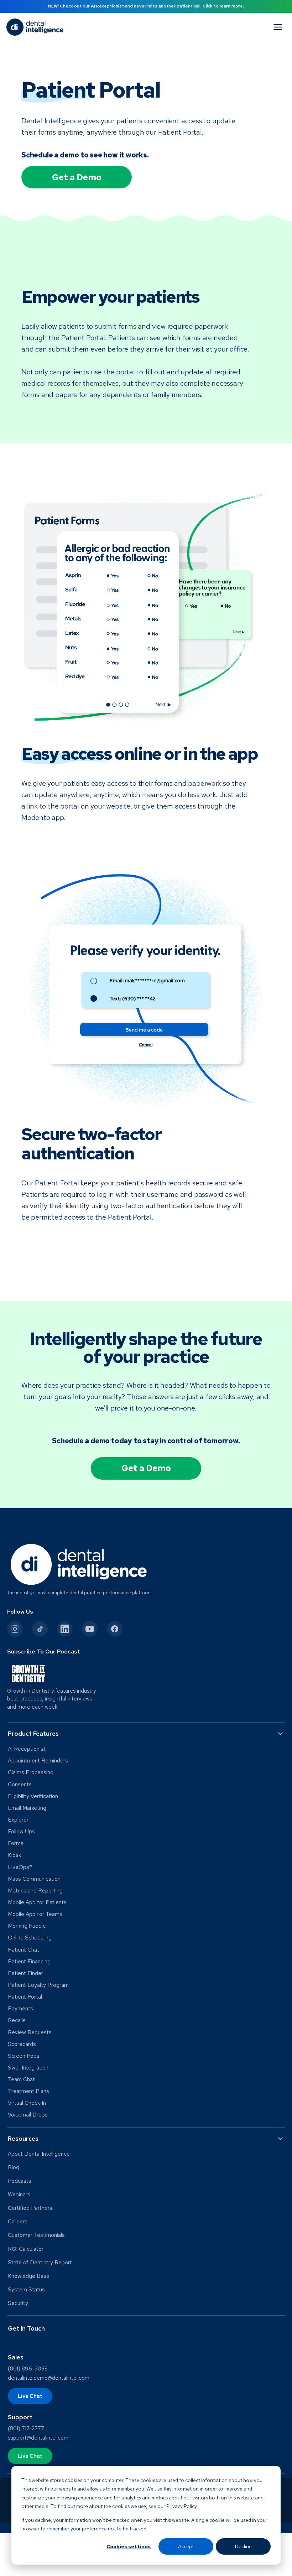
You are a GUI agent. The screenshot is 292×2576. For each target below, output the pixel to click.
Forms (16, 1843)
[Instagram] (15, 1629)
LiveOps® (20, 1867)
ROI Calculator (26, 2249)
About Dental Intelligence (39, 2154)
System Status (26, 2290)
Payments (20, 2009)
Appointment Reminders (38, 1761)
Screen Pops (24, 2056)
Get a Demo (77, 177)
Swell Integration (28, 2068)
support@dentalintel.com (38, 2438)
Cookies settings (129, 2546)
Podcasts (20, 2181)
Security (18, 2303)
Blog (14, 2167)
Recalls (17, 2020)
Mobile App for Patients (37, 1902)
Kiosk (14, 1855)
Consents (20, 1785)
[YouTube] (90, 1629)
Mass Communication (34, 1879)
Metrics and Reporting (35, 1891)
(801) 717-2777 (26, 2429)
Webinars (19, 2195)
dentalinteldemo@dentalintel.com (49, 2378)
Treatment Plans (28, 2091)
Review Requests (30, 2032)
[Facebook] (115, 1629)
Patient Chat (24, 1950)
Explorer (18, 1820)
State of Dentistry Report (40, 2263)
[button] (146, 1734)
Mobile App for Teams (35, 1914)
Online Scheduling (30, 1938)
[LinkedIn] (65, 1629)
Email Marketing (27, 1808)
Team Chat (21, 2079)
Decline (243, 2546)
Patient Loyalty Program (38, 1985)
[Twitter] (40, 1629)
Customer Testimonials (36, 2235)
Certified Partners (30, 2208)
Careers (18, 2222)
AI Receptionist (27, 1749)
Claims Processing (31, 1772)
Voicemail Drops (28, 2115)
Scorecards (22, 2044)
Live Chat (30, 2396)
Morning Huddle (27, 1926)
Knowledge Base (29, 2276)
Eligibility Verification (33, 1796)
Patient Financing (29, 1962)
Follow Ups (21, 1832)
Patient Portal (25, 1997)
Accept (186, 2546)
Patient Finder (25, 1973)
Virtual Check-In (27, 2103)
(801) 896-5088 (28, 2369)
